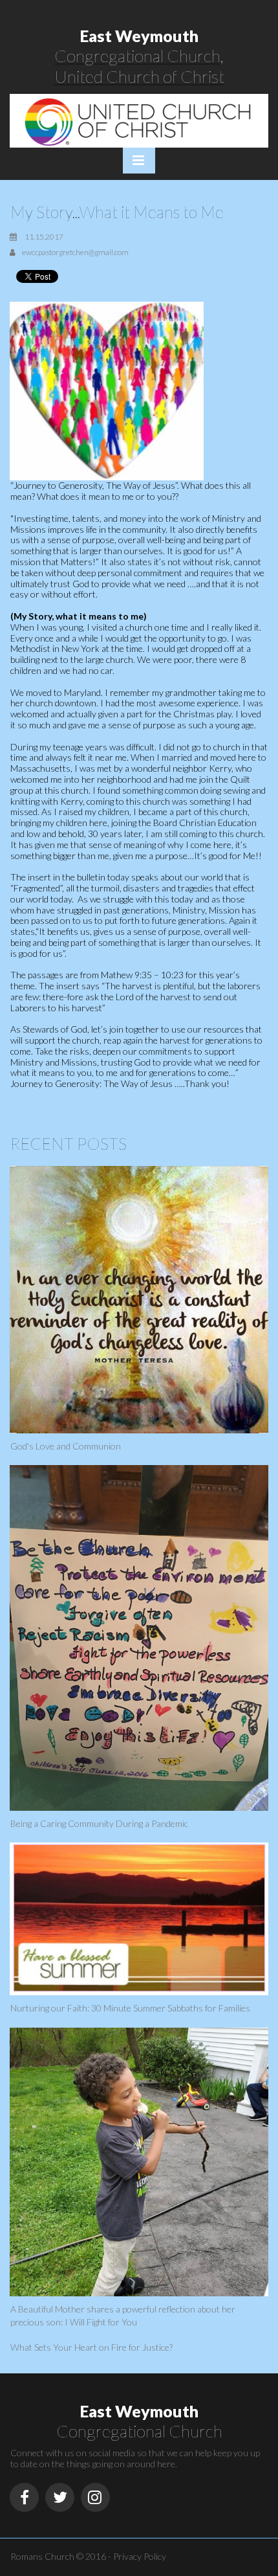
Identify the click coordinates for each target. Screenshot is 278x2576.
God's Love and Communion (66, 1446)
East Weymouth (139, 36)
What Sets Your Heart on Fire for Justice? (91, 2347)
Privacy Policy (140, 2556)
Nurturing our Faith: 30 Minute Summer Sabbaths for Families (130, 2008)
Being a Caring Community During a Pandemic (99, 1823)
